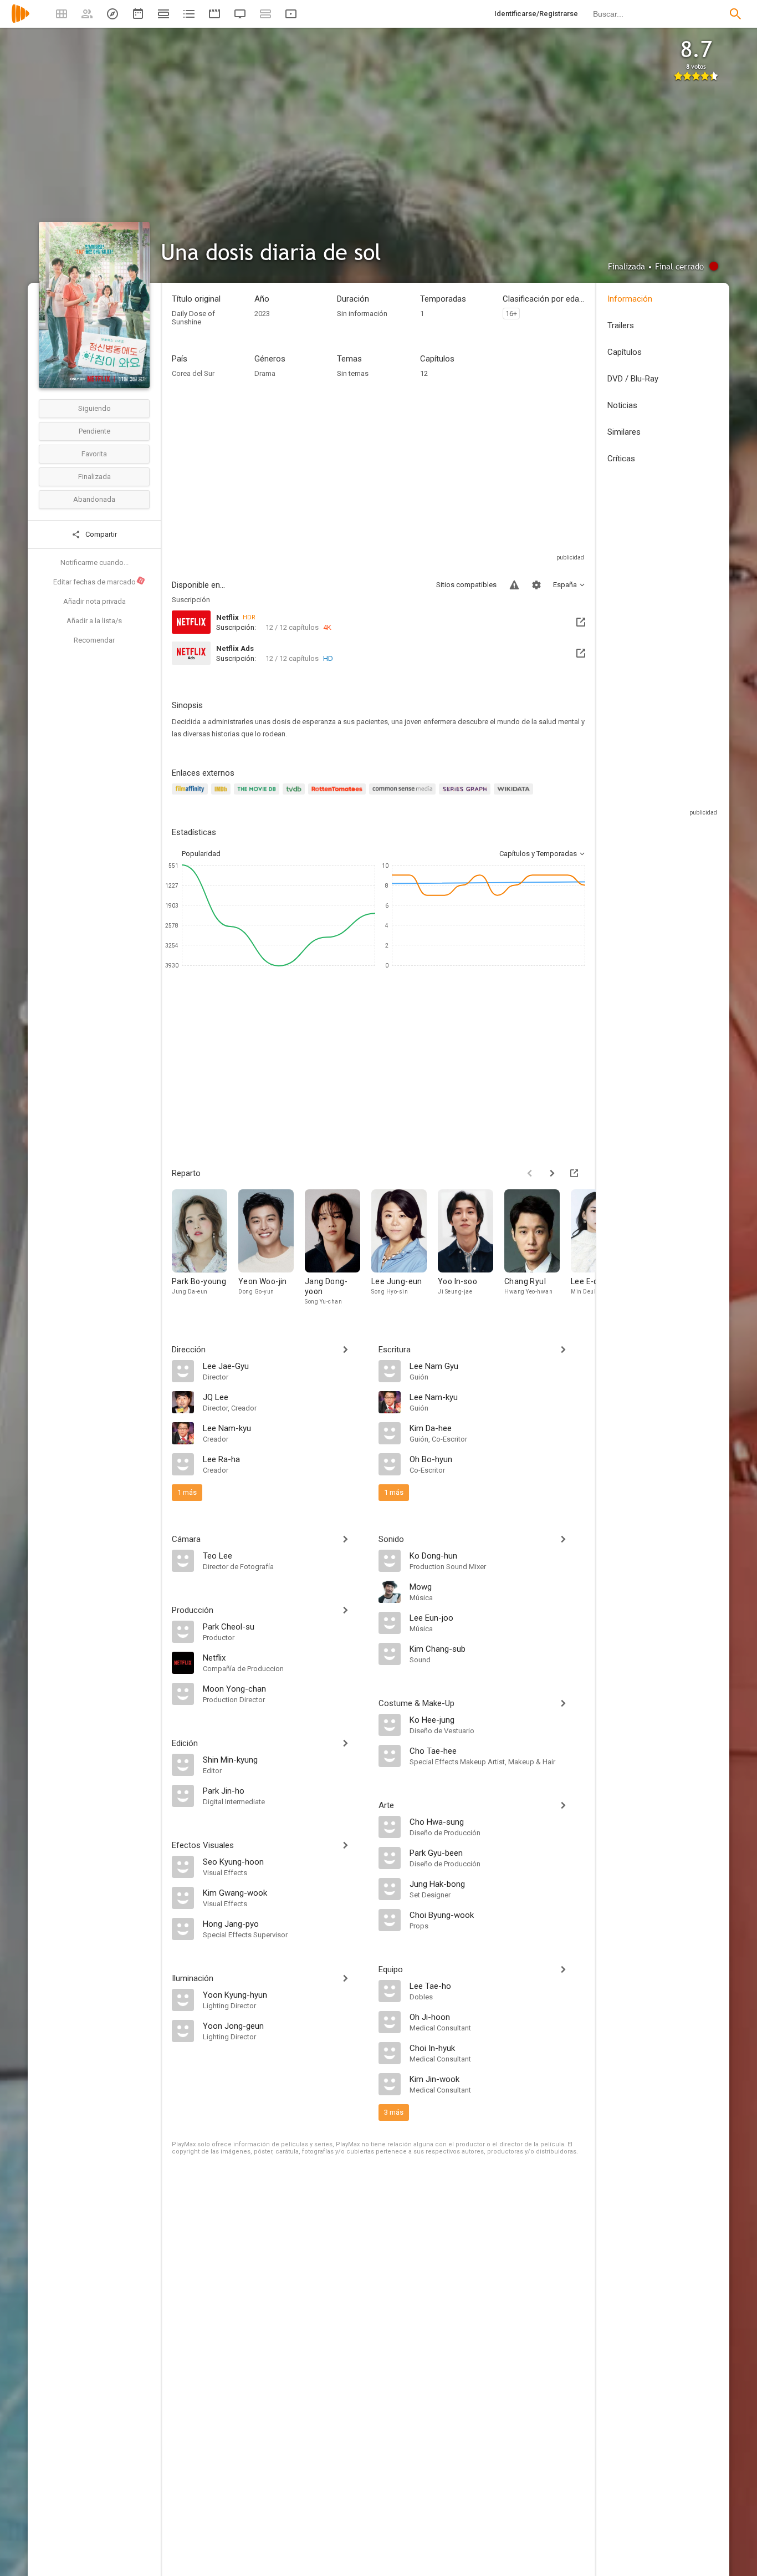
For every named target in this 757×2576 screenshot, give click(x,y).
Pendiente (94, 431)
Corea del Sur (193, 373)
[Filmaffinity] (191, 795)
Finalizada (94, 477)
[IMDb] (223, 795)
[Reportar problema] (514, 585)
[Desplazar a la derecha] (552, 1173)
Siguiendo (94, 408)
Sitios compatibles (466, 585)
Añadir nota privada (94, 601)
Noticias (622, 405)
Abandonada (94, 499)
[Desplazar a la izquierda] (530, 1173)
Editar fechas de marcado (99, 582)
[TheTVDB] (295, 795)
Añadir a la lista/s (94, 621)
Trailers (621, 325)
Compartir (100, 534)
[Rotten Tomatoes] (339, 795)
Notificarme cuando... (94, 562)
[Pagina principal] (21, 21)
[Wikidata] (515, 795)
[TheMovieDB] (258, 795)
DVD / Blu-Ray (633, 379)
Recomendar (94, 640)
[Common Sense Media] (404, 795)
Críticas (621, 459)
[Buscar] (735, 14)
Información (630, 299)
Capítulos (625, 352)
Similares (624, 432)
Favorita (94, 454)
